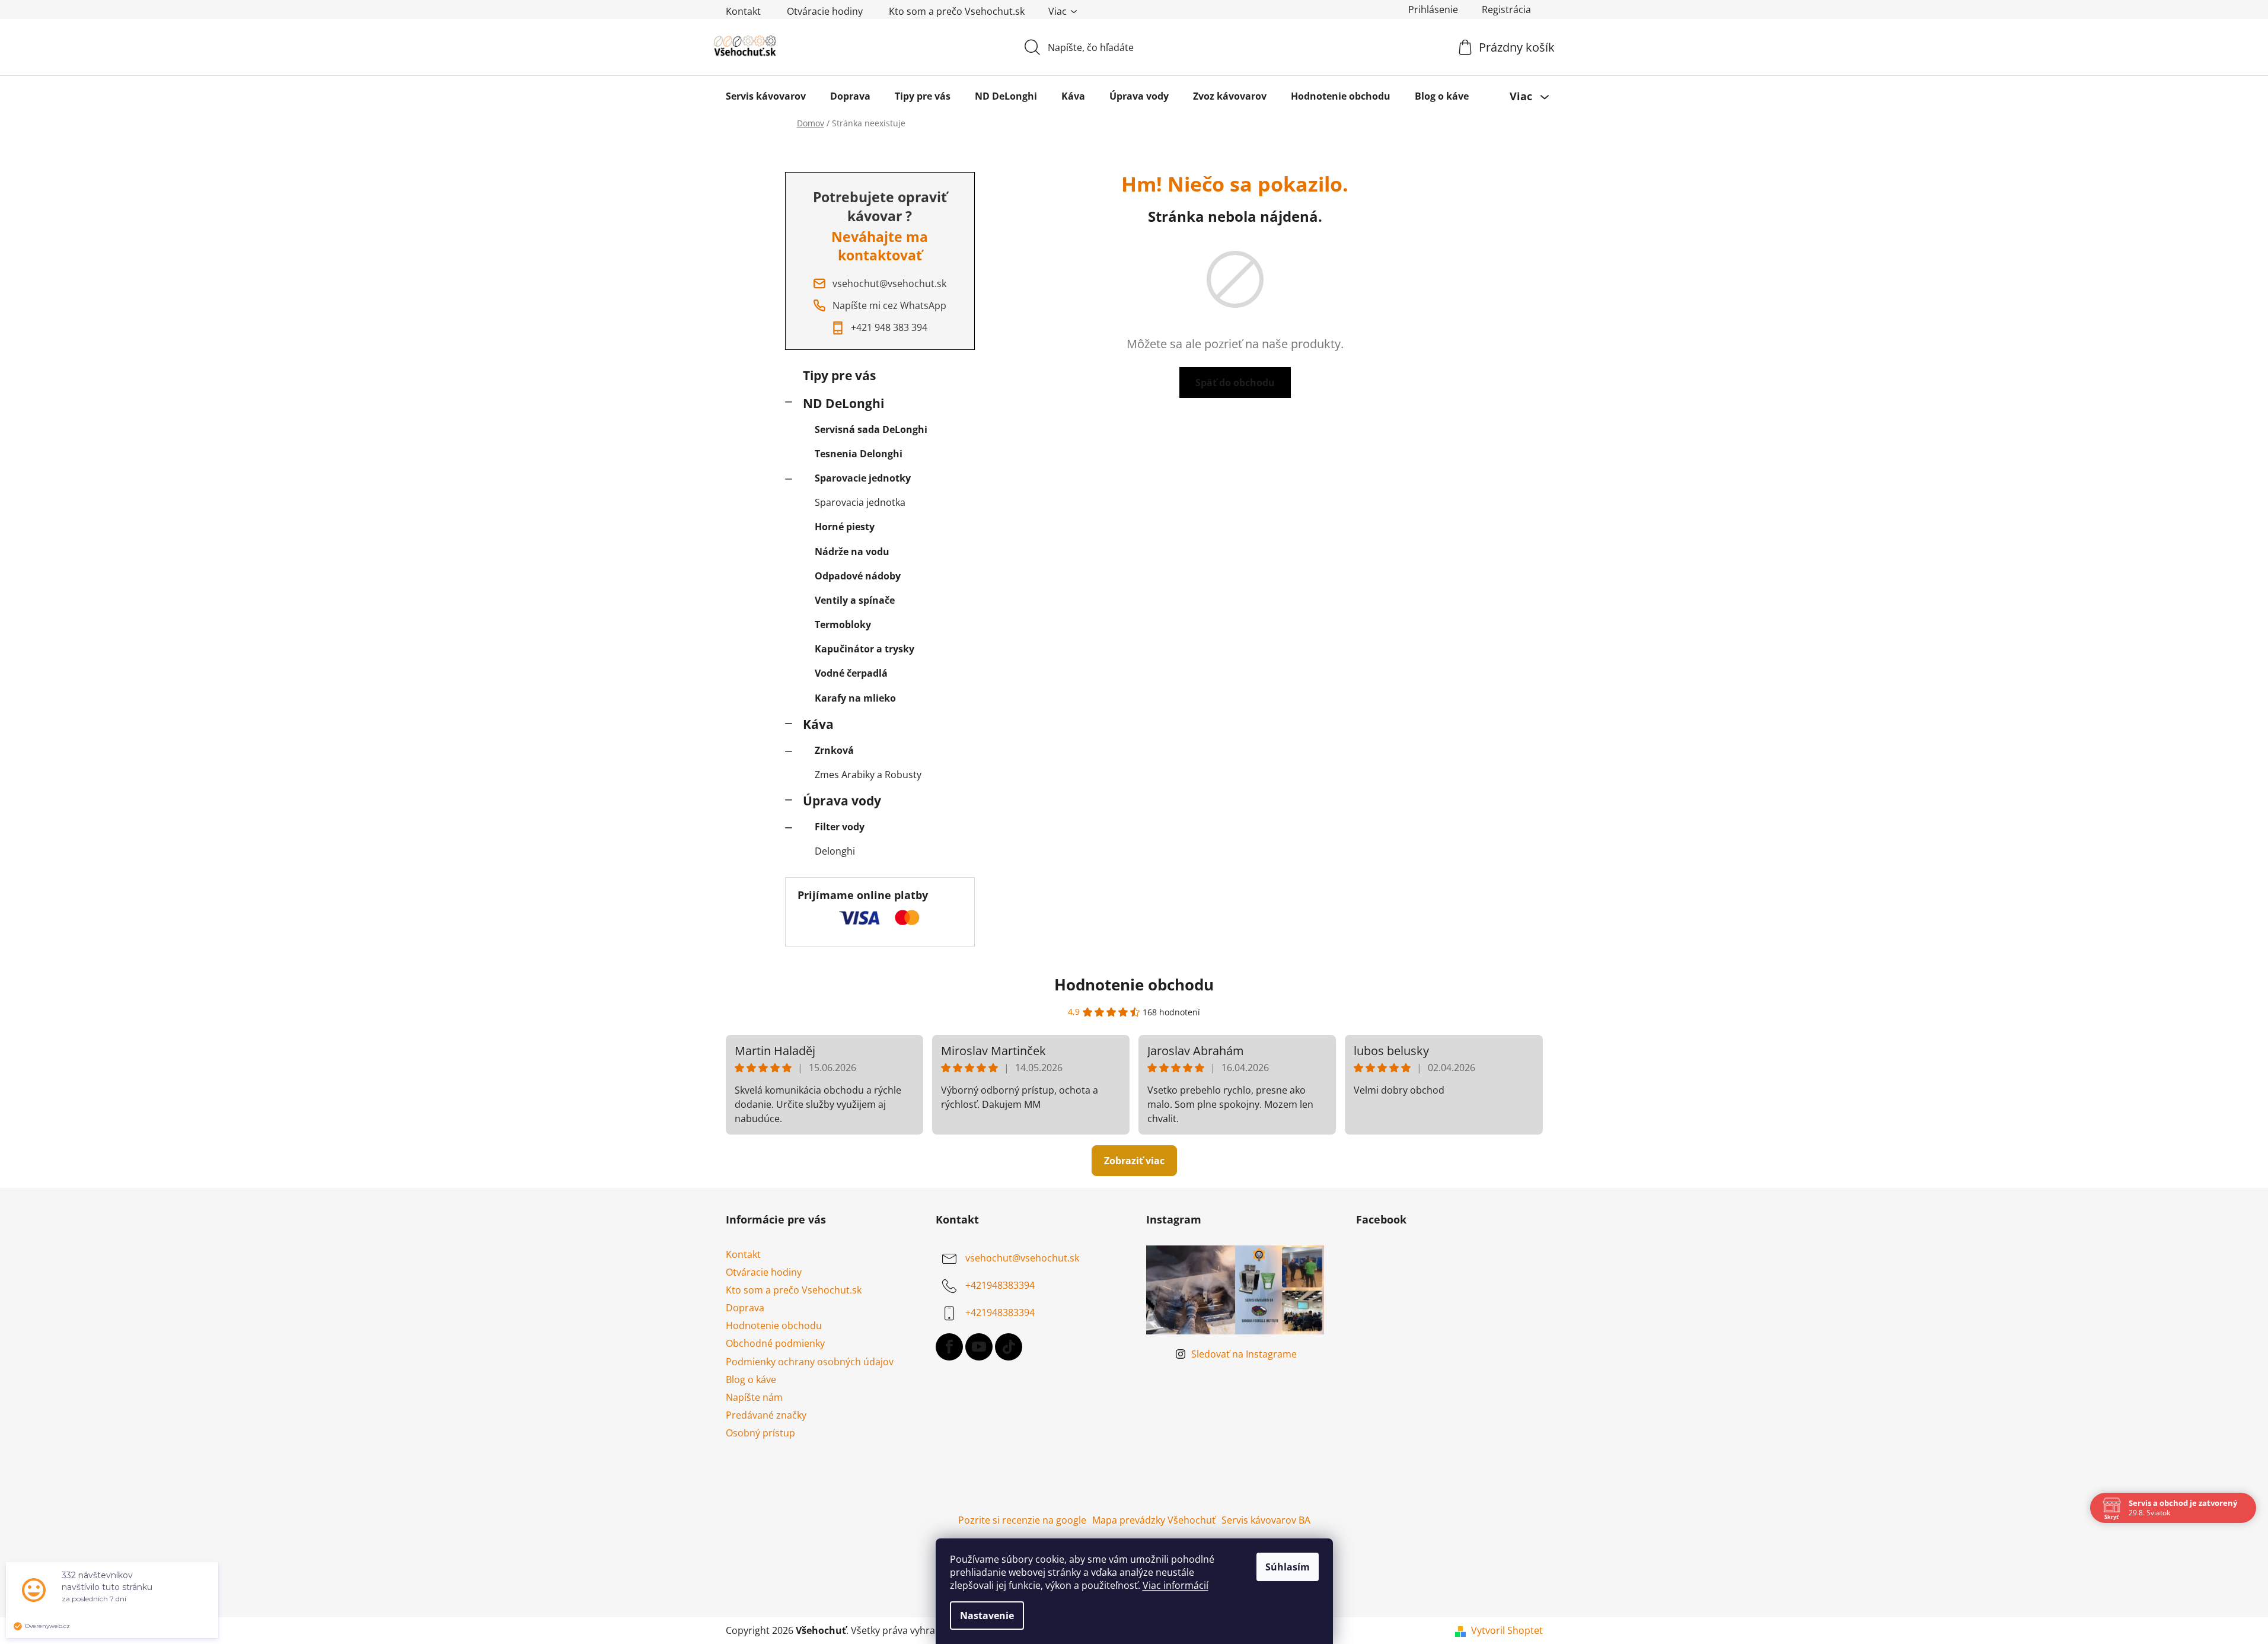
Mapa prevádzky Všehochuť (1154, 1520)
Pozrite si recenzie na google (1022, 1520)
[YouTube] (979, 1347)
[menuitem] (766, 96)
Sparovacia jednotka (860, 502)
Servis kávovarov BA (1266, 1520)
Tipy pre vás (839, 375)
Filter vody (840, 827)
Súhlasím (1288, 1567)
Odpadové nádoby (858, 576)
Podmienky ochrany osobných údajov (810, 1362)
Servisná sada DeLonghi (871, 429)
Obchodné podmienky (775, 1343)
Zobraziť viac (1134, 1161)
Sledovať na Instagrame (1244, 1354)
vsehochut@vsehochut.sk (1022, 1258)
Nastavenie (987, 1616)
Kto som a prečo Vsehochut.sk (957, 11)
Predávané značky (766, 1415)
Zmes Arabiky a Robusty (868, 775)
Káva (818, 724)
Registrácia (1506, 9)
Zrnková (834, 750)
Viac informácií (1176, 1585)
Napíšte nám (754, 1397)
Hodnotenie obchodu (1134, 985)
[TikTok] (1009, 1347)
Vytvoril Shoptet (1507, 1630)
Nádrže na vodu (852, 552)
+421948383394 (1000, 1285)
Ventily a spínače (855, 600)
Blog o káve (751, 1379)
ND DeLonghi (843, 403)
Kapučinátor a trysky (865, 649)
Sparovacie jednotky (863, 478)
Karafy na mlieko (855, 698)
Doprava (745, 1308)
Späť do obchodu (1235, 383)
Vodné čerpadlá (851, 673)
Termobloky (843, 625)
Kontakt (743, 11)
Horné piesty (845, 527)
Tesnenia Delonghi (859, 454)
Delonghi (835, 851)
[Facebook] (949, 1347)
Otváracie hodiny (825, 11)
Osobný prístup (760, 1433)
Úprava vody (842, 801)
